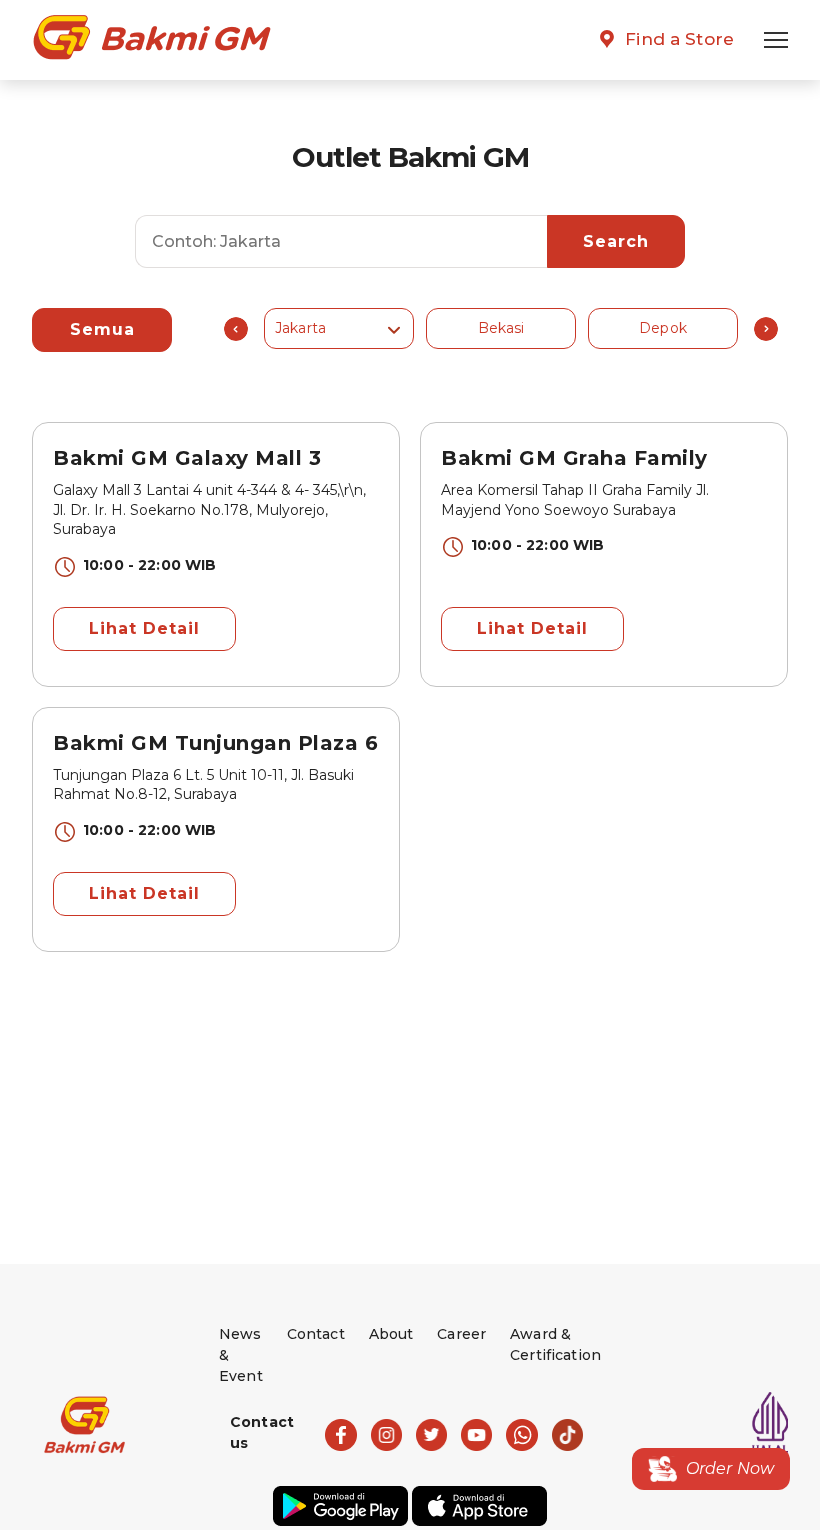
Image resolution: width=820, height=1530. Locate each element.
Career (461, 1334)
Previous (236, 329)
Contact (316, 1334)
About (391, 1334)
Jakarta (300, 328)
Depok (663, 328)
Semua (102, 329)
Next (766, 329)
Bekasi (501, 328)
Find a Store (679, 39)
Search (616, 241)
